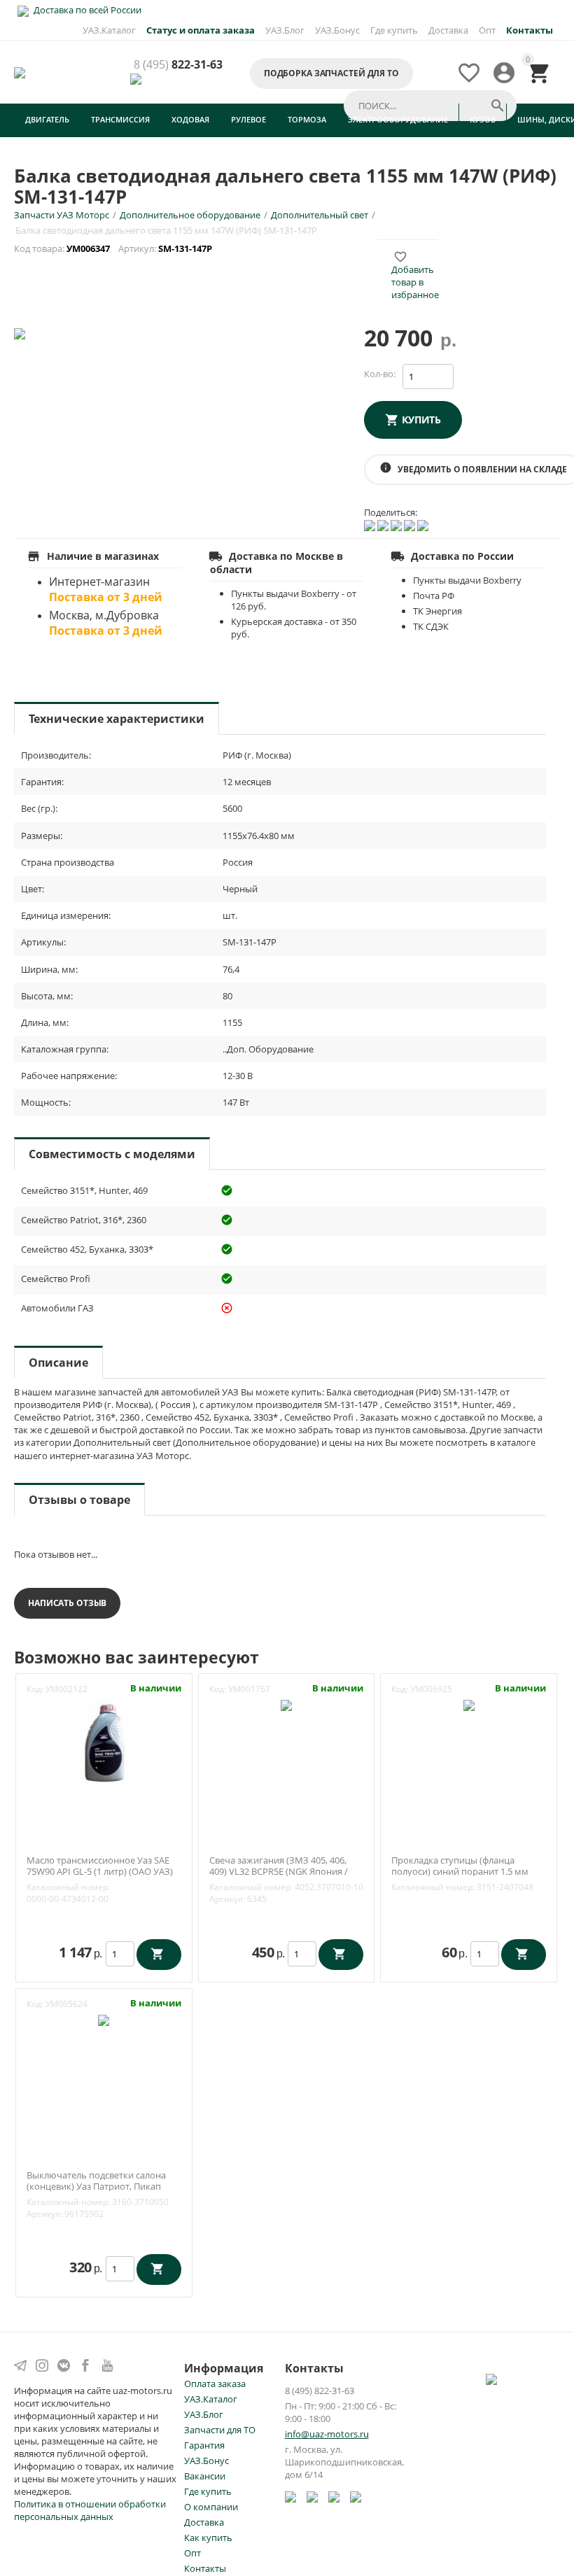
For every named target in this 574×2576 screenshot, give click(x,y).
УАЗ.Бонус (337, 30)
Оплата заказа (215, 2384)
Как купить (208, 2538)
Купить (421, 420)
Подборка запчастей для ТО (331, 73)
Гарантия (204, 2445)
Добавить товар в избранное (415, 276)
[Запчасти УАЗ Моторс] (21, 71)
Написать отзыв (67, 1603)
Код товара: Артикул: (114, 248)
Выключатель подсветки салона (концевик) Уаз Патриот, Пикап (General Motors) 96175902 (96, 2187)
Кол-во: (380, 374)
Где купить (394, 30)
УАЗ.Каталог (109, 30)
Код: (35, 1689)
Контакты (205, 2568)
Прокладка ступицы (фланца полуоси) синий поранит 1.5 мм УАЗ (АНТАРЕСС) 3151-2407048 (460, 1872)
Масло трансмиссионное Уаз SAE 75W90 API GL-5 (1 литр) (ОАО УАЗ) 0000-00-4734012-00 (100, 1872)
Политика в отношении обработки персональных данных (90, 2510)
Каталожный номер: (68, 1887)
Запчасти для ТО (220, 2430)
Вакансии (205, 2476)
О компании (211, 2507)
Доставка (448, 30)
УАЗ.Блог (285, 30)
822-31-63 (178, 65)
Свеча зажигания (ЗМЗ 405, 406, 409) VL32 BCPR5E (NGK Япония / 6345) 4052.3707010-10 (279, 1872)
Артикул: (227, 1899)
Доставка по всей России (86, 10)
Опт (487, 30)
